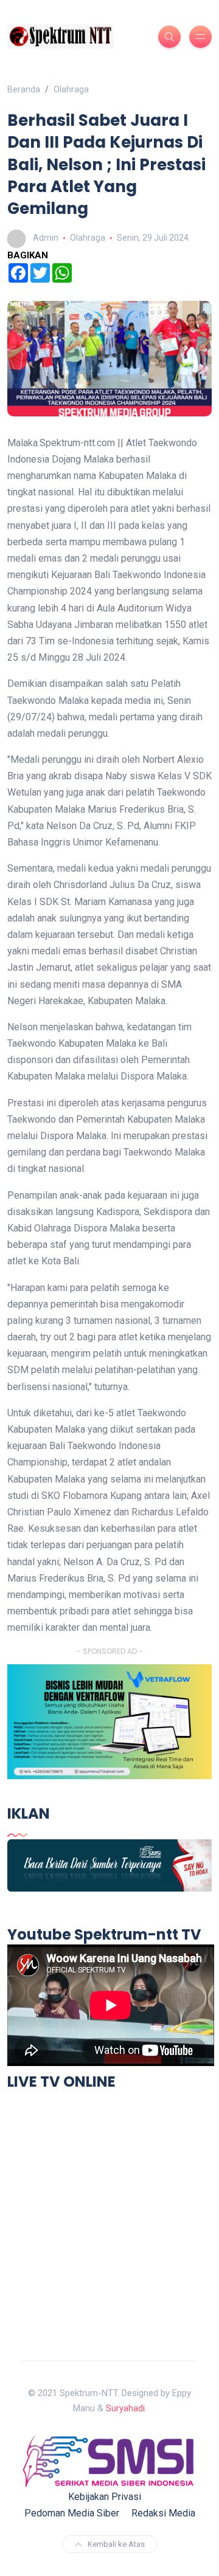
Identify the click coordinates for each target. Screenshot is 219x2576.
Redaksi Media (163, 2513)
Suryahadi (125, 2408)
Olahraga (71, 89)
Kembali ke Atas (116, 2544)
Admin (46, 238)
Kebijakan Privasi (105, 2497)
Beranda (24, 89)
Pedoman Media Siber (72, 2513)
